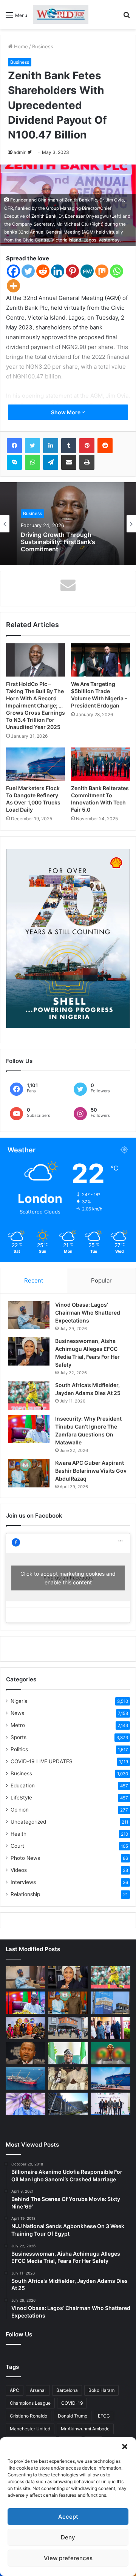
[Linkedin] (58, 271)
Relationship (25, 1894)
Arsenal (38, 2390)
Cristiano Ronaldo (29, 2416)
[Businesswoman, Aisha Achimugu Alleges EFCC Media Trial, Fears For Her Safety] (29, 1351)
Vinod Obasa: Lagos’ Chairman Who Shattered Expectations (88, 1313)
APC (15, 2390)
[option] (68, 524)
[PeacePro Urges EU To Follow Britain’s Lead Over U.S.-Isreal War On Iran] (68, 2104)
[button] (125, 2447)
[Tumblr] (69, 446)
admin (20, 152)
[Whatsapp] (117, 271)
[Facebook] (13, 271)
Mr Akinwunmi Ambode (85, 2429)
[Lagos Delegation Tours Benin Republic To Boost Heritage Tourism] (110, 2028)
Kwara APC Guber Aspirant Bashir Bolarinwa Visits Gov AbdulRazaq (91, 1471)
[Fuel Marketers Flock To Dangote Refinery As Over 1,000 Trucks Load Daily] (36, 764)
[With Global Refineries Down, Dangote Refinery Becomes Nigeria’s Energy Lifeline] (110, 2078)
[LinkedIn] (51, 446)
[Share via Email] (69, 462)
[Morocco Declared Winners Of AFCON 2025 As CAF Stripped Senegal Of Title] (110, 2053)
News (17, 1713)
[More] (13, 286)
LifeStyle (21, 1798)
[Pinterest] (72, 271)
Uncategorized (28, 1822)
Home (20, 46)
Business (43, 46)
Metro (18, 1725)
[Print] (87, 462)
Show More (66, 412)
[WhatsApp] (32, 462)
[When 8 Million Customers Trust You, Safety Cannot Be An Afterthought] (110, 2003)
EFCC (104, 2416)
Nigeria (19, 1701)
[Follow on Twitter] (30, 152)
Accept (68, 2517)
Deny (68, 2537)
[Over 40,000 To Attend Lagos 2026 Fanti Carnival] (25, 2028)
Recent (34, 1280)
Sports (19, 1737)
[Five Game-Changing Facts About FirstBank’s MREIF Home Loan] (110, 2104)
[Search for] (127, 18)
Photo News (25, 1858)
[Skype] (14, 462)
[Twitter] (28, 271)
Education (23, 1786)
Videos (19, 1870)
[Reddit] (43, 271)
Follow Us (19, 2334)
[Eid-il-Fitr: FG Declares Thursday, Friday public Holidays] (68, 2053)
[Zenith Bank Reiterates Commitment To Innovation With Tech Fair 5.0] (100, 764)
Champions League (30, 2403)
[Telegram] (51, 462)
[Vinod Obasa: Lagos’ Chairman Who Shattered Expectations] (29, 1315)
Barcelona (67, 2390)
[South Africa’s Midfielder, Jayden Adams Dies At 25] (29, 1396)
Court (17, 1846)
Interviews (23, 1882)
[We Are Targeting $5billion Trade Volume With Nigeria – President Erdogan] (100, 660)
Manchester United (30, 2429)
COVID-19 (72, 2403)
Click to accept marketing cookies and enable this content (68, 1578)
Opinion (20, 1810)
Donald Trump (73, 2416)
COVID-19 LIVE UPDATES (42, 1761)
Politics (19, 1749)
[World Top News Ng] (61, 15)
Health (19, 1834)
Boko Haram (101, 2390)
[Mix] (102, 271)
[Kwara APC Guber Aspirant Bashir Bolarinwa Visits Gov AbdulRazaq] (29, 1473)
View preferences (68, 2558)
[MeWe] (87, 271)
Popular (101, 1280)
